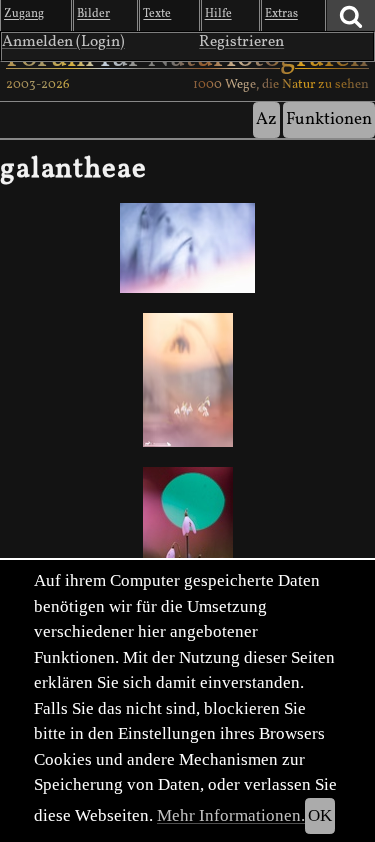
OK (320, 815)
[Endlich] (187, 248)
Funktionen (329, 119)
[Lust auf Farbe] (187, 534)
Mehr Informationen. (231, 815)
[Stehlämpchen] (187, 380)
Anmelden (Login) (63, 42)
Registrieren (241, 42)
